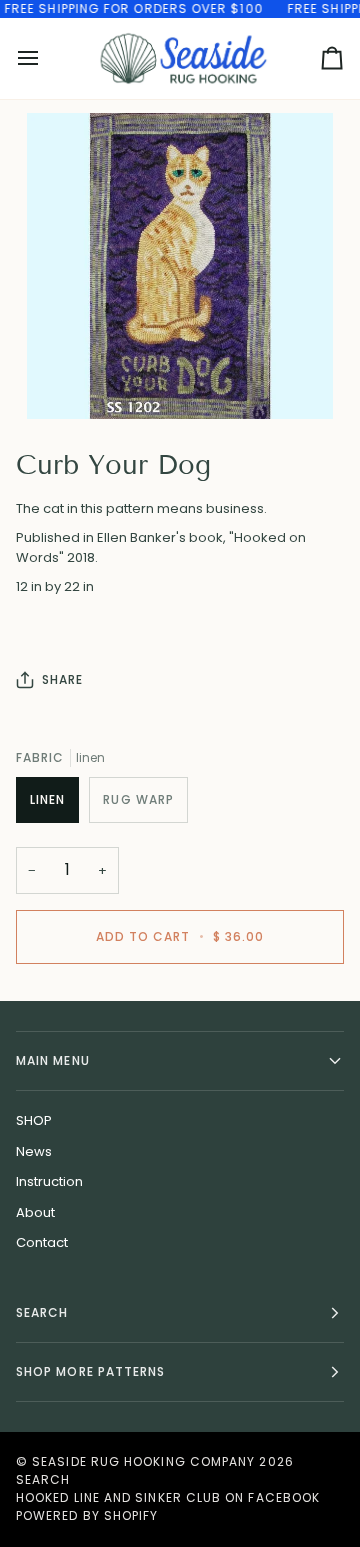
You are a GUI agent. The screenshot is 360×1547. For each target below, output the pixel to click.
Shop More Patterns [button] (90, 1371)
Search (43, 1479)
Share (62, 679)
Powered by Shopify (87, 1515)
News (34, 1151)
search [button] (42, 1312)
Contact (42, 1242)
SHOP (34, 1120)
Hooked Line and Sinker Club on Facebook (168, 1497)
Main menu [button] (53, 1060)
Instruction (49, 1181)
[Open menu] (46, 58)
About (35, 1212)
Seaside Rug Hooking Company (143, 1461)
